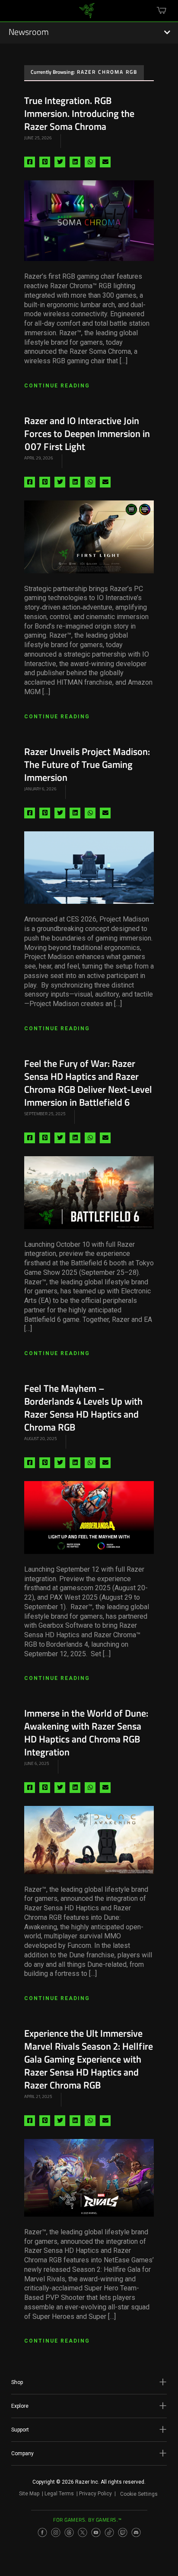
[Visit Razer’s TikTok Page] (109, 2532)
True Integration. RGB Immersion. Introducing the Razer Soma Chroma (79, 115)
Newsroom (29, 33)
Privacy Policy (95, 2494)
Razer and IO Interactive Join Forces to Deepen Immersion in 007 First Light (87, 435)
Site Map (29, 2494)
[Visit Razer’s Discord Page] (136, 2532)
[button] (89, 2382)
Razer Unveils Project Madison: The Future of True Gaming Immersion (87, 766)
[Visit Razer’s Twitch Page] (123, 2532)
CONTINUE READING (57, 386)
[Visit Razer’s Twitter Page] (83, 2532)
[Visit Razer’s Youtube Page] (96, 2532)
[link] (87, 14)
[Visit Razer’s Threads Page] (69, 2532)
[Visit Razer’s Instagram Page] (56, 2532)
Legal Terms (59, 2494)
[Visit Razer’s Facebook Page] (42, 2532)
